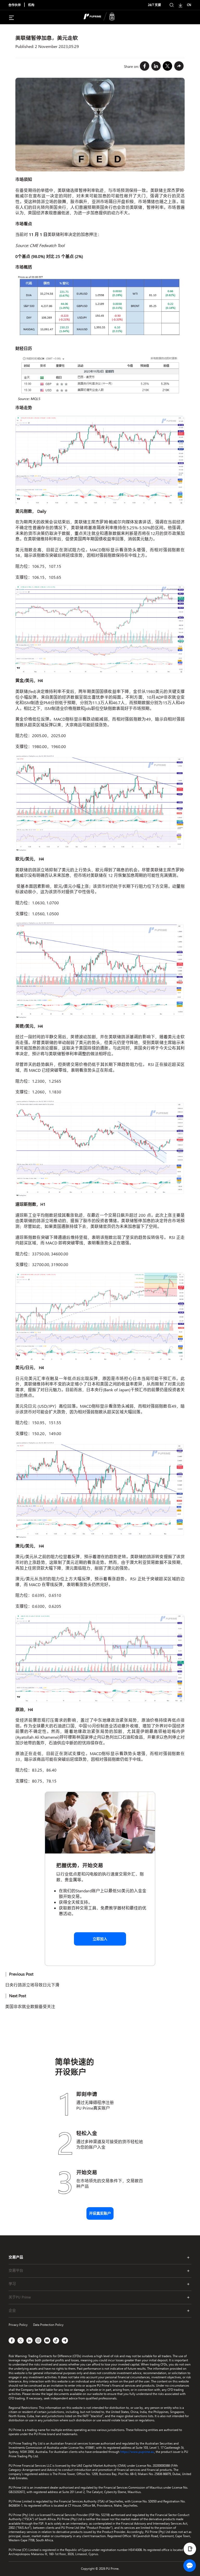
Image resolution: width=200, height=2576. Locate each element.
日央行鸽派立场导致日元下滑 (32, 1985)
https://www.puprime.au (137, 2452)
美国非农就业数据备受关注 (30, 2006)
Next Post (18, 1996)
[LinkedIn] (156, 66)
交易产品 (16, 2257)
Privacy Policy (18, 2325)
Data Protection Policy (48, 2325)
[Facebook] (145, 66)
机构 (31, 5)
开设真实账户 (100, 2213)
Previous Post (21, 1974)
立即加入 (100, 1939)
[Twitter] (167, 66)
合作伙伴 (15, 5)
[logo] (103, 17)
